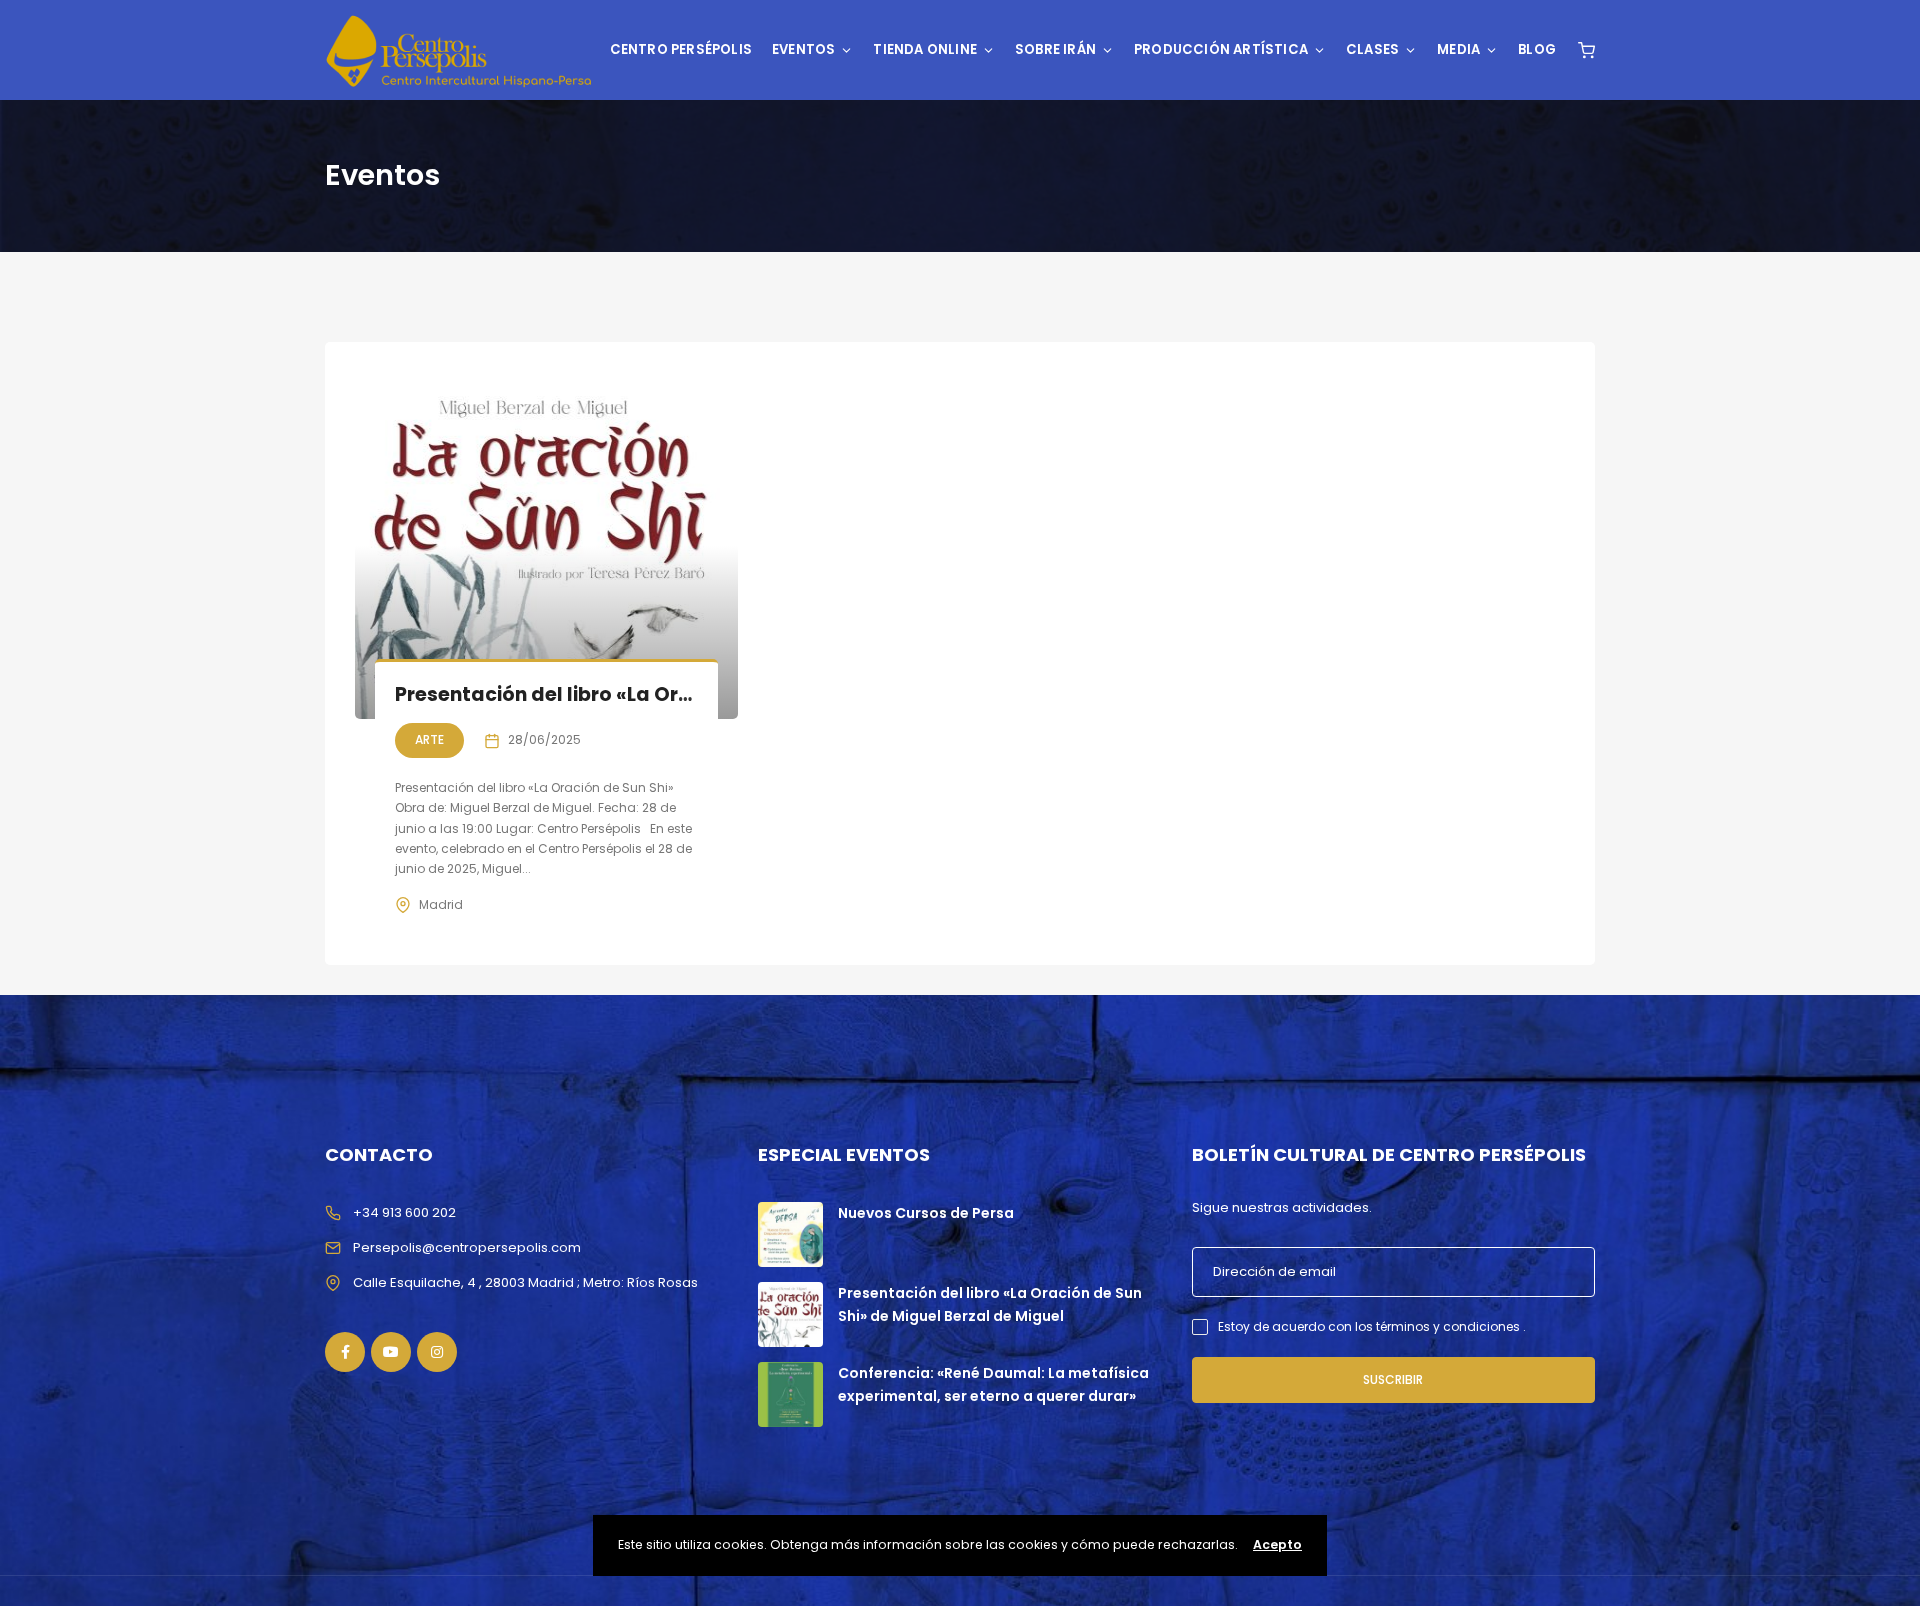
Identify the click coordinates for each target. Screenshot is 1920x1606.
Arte (429, 739)
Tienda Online (925, 49)
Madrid (441, 904)
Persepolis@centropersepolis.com (467, 1247)
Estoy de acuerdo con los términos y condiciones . (1372, 1326)
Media (1458, 49)
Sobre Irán (1055, 49)
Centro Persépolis (681, 49)
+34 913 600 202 (404, 1212)
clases (1372, 49)
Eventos (803, 49)
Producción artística (1221, 49)
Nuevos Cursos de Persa (926, 1213)
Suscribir (1393, 1379)
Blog (1537, 49)
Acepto (1277, 1544)
